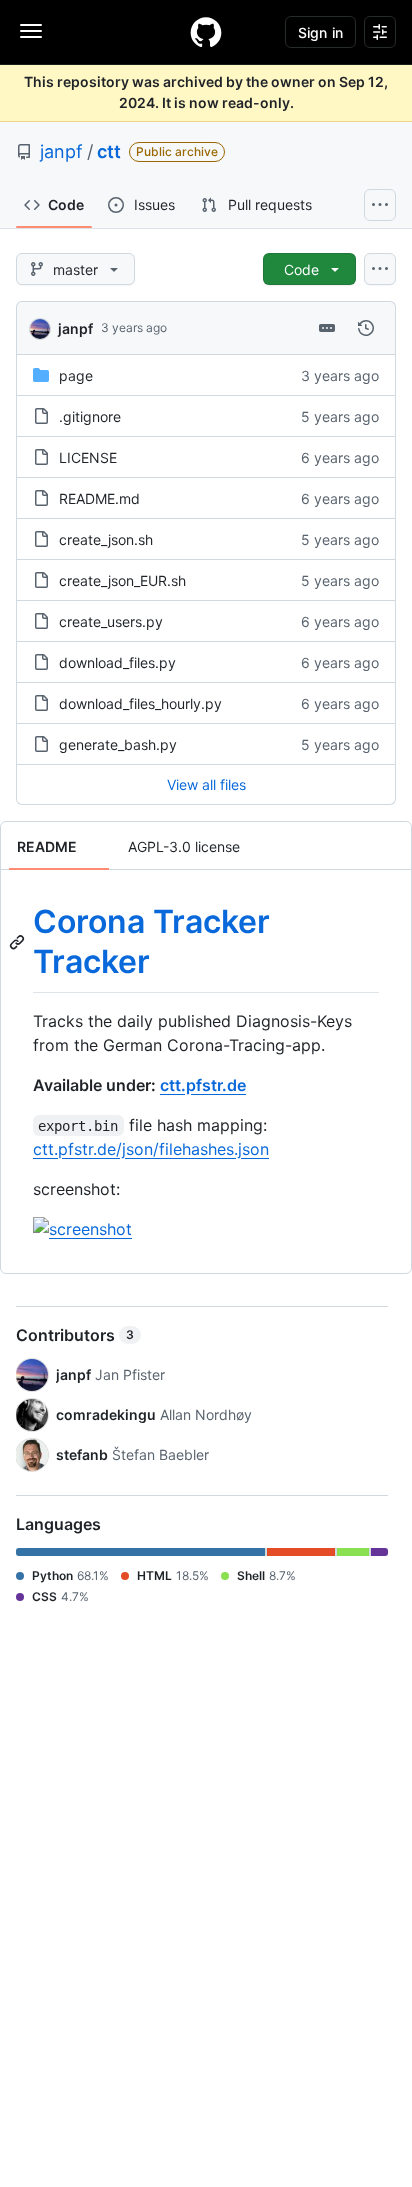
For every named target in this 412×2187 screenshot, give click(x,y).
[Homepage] (206, 32)
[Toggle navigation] (31, 31)
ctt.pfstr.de (203, 1085)
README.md (99, 498)
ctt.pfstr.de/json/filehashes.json (151, 1149)
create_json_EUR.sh (122, 580)
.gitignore (90, 416)
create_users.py (111, 621)
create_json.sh (106, 539)
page (76, 375)
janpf (61, 151)
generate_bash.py (118, 744)
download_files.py (117, 662)
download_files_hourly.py (140, 703)
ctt (109, 151)
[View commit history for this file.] (366, 328)
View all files (206, 784)
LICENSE (88, 457)
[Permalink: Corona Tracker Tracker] (19, 942)
